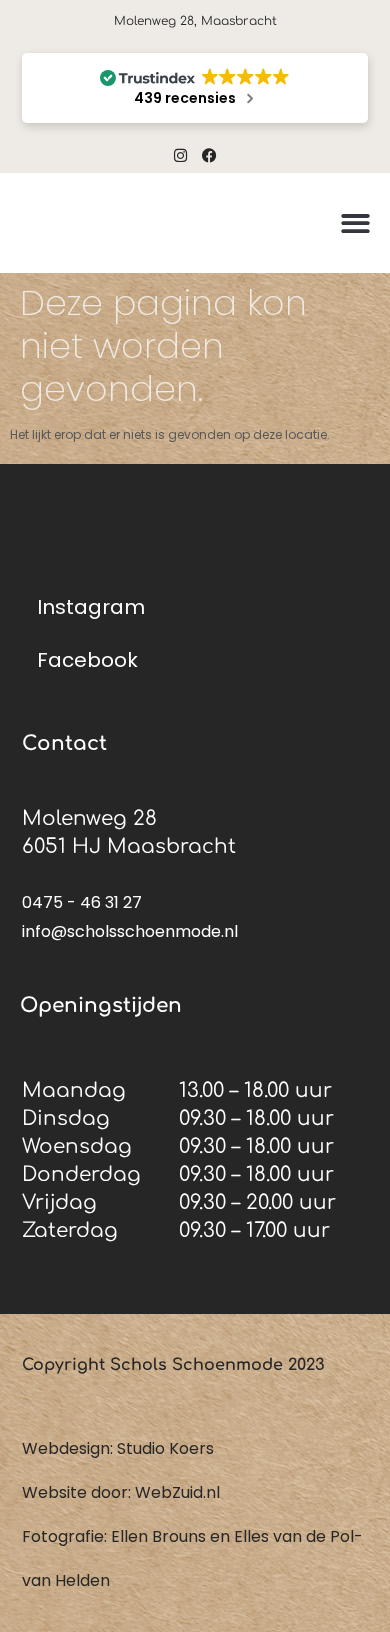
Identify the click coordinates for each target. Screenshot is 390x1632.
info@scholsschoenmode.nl (130, 931)
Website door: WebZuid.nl (121, 1492)
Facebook (87, 660)
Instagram (91, 607)
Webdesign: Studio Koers (118, 1448)
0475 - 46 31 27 (82, 902)
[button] (355, 223)
